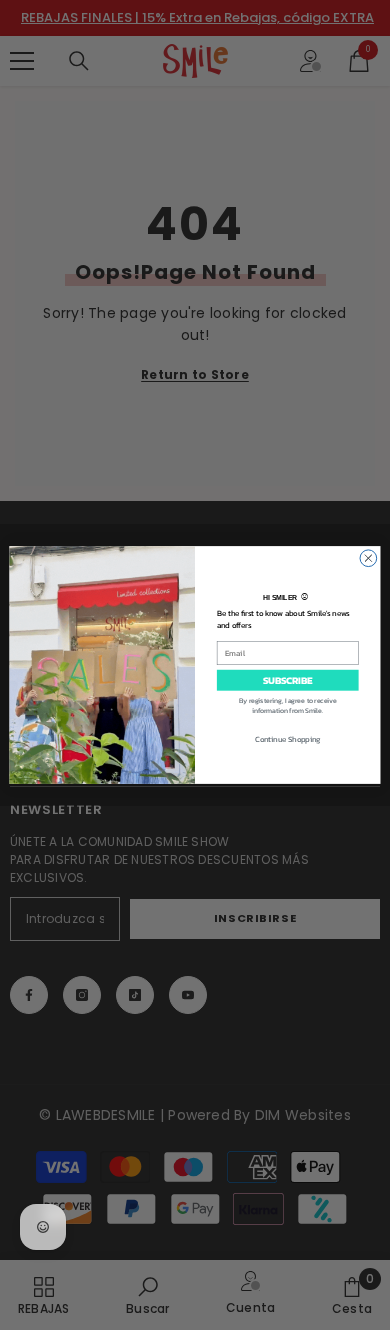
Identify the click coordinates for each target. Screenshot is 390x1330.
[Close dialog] (368, 558)
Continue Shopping (288, 738)
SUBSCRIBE (287, 680)
